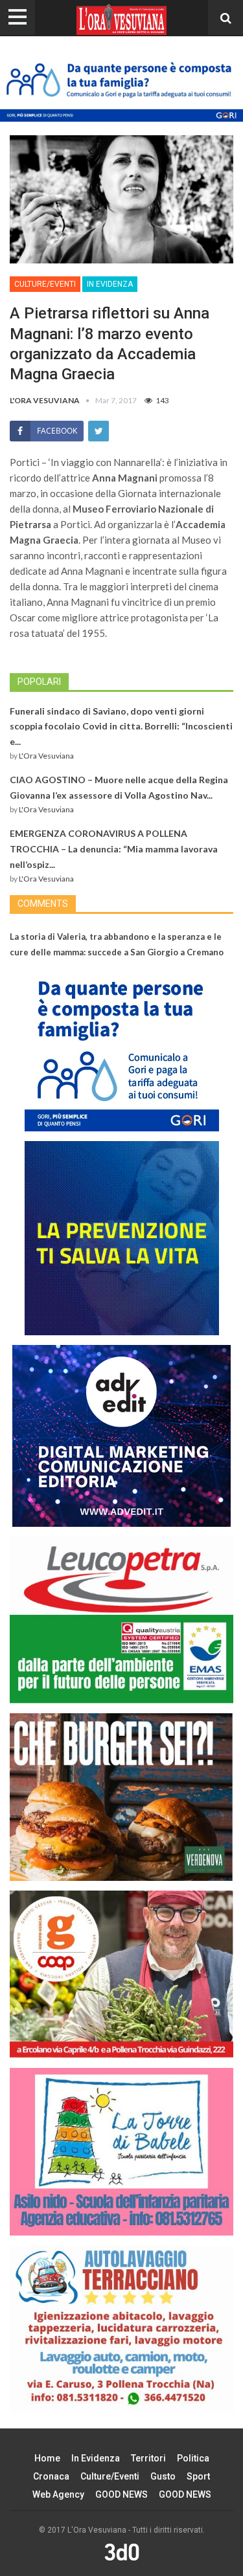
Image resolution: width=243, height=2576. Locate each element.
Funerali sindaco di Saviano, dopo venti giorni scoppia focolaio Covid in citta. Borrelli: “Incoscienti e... (121, 727)
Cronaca (51, 2476)
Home (47, 2458)
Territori (148, 2458)
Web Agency (58, 2494)
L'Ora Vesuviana (46, 756)
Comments (43, 904)
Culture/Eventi (45, 284)
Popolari (39, 682)
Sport (198, 2476)
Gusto (163, 2476)
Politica (193, 2458)
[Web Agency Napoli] (122, 2552)
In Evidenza (110, 284)
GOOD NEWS (121, 2494)
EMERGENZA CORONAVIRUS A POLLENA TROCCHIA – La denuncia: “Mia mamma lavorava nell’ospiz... (114, 849)
